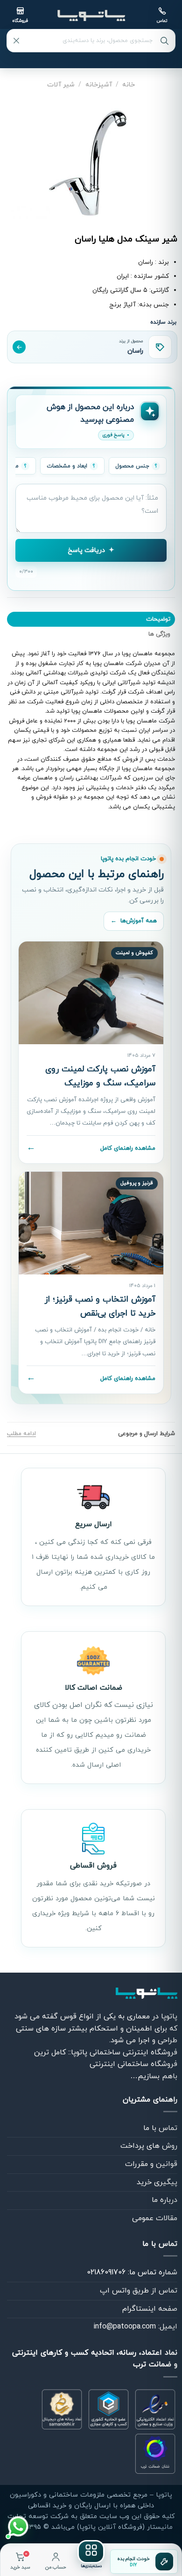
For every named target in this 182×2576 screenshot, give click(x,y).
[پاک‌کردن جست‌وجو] (16, 41)
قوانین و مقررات (151, 2164)
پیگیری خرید (157, 2182)
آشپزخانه (99, 85)
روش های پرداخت (149, 2146)
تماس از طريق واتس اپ (139, 2291)
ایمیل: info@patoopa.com (135, 2327)
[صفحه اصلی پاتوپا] (91, 15)
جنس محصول (132, 466)
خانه (129, 85)
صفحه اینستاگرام (150, 2309)
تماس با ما (160, 2128)
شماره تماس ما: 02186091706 (132, 2272)
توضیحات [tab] (158, 619)
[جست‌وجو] (164, 41)
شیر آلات (61, 85)
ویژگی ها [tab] (159, 634)
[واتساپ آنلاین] (18, 2526)
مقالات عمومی (155, 2218)
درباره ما (164, 2200)
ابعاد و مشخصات (67, 466)
